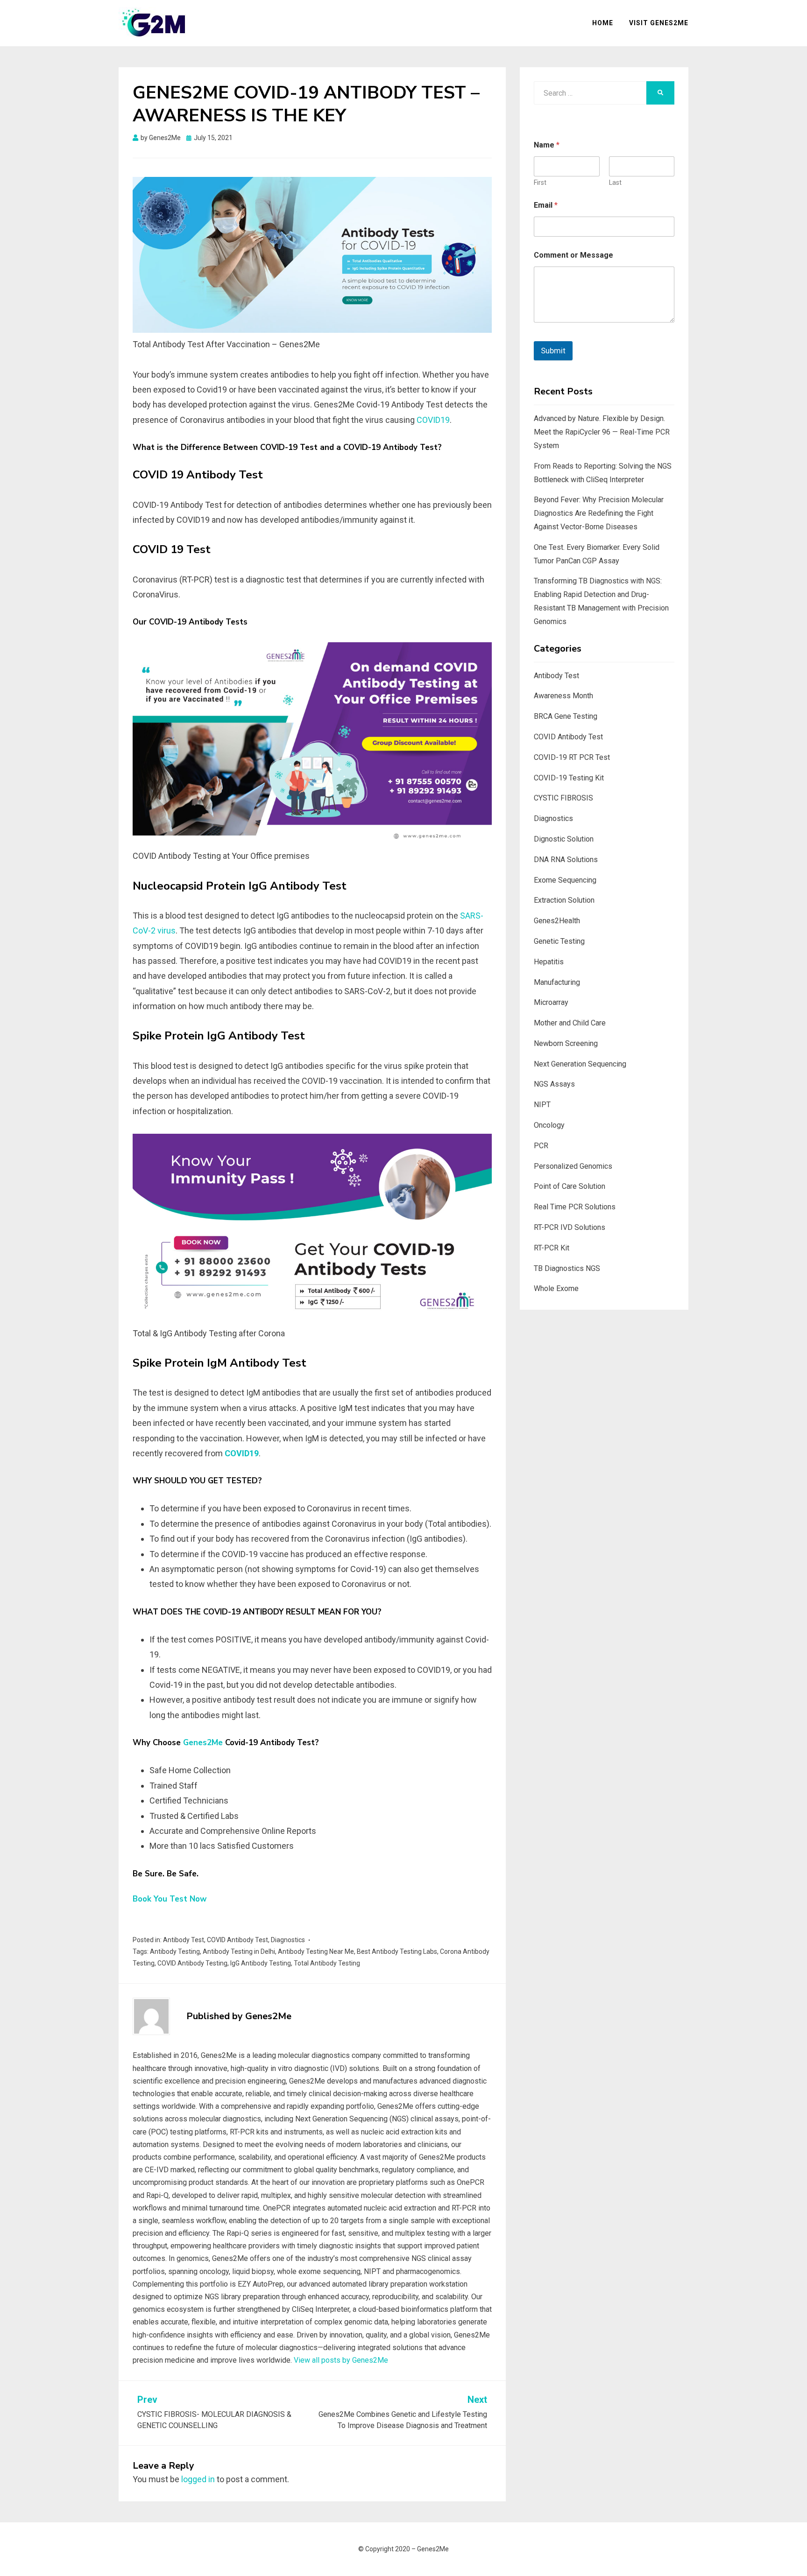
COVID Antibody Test (237, 1940)
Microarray (551, 1002)
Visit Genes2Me (659, 23)
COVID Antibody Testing (192, 1963)
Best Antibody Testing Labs (397, 1951)
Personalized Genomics (573, 1166)
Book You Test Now (170, 1899)
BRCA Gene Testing (566, 716)
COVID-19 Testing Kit (569, 778)
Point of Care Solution (570, 1186)
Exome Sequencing (565, 880)
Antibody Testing (175, 1951)
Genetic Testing (559, 941)
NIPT (542, 1105)
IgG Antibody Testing (261, 1963)
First (540, 182)
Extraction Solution (564, 900)
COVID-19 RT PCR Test (572, 757)
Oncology (549, 1125)
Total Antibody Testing (327, 1963)
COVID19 (433, 420)
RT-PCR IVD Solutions (570, 1227)
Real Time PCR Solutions (575, 1207)
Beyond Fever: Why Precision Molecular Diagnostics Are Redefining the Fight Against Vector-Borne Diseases (599, 513)
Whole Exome (556, 1288)
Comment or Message (573, 255)
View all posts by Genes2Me (341, 2360)
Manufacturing (557, 982)
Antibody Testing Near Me (316, 1951)
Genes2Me (203, 1743)
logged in (198, 2479)
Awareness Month (563, 696)
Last (615, 182)
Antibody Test (184, 1940)
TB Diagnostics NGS (567, 1268)
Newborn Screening (566, 1043)
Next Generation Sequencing (580, 1064)
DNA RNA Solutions (566, 860)
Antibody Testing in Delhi (239, 1951)
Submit (553, 351)
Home (603, 23)
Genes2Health (557, 921)
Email (546, 205)
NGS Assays (554, 1084)
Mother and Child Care (570, 1023)
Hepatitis (549, 962)
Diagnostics (288, 1940)
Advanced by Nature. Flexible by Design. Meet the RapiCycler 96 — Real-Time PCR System (602, 432)
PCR (541, 1146)
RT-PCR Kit (552, 1248)
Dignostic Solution (564, 839)
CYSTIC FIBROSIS (563, 798)
